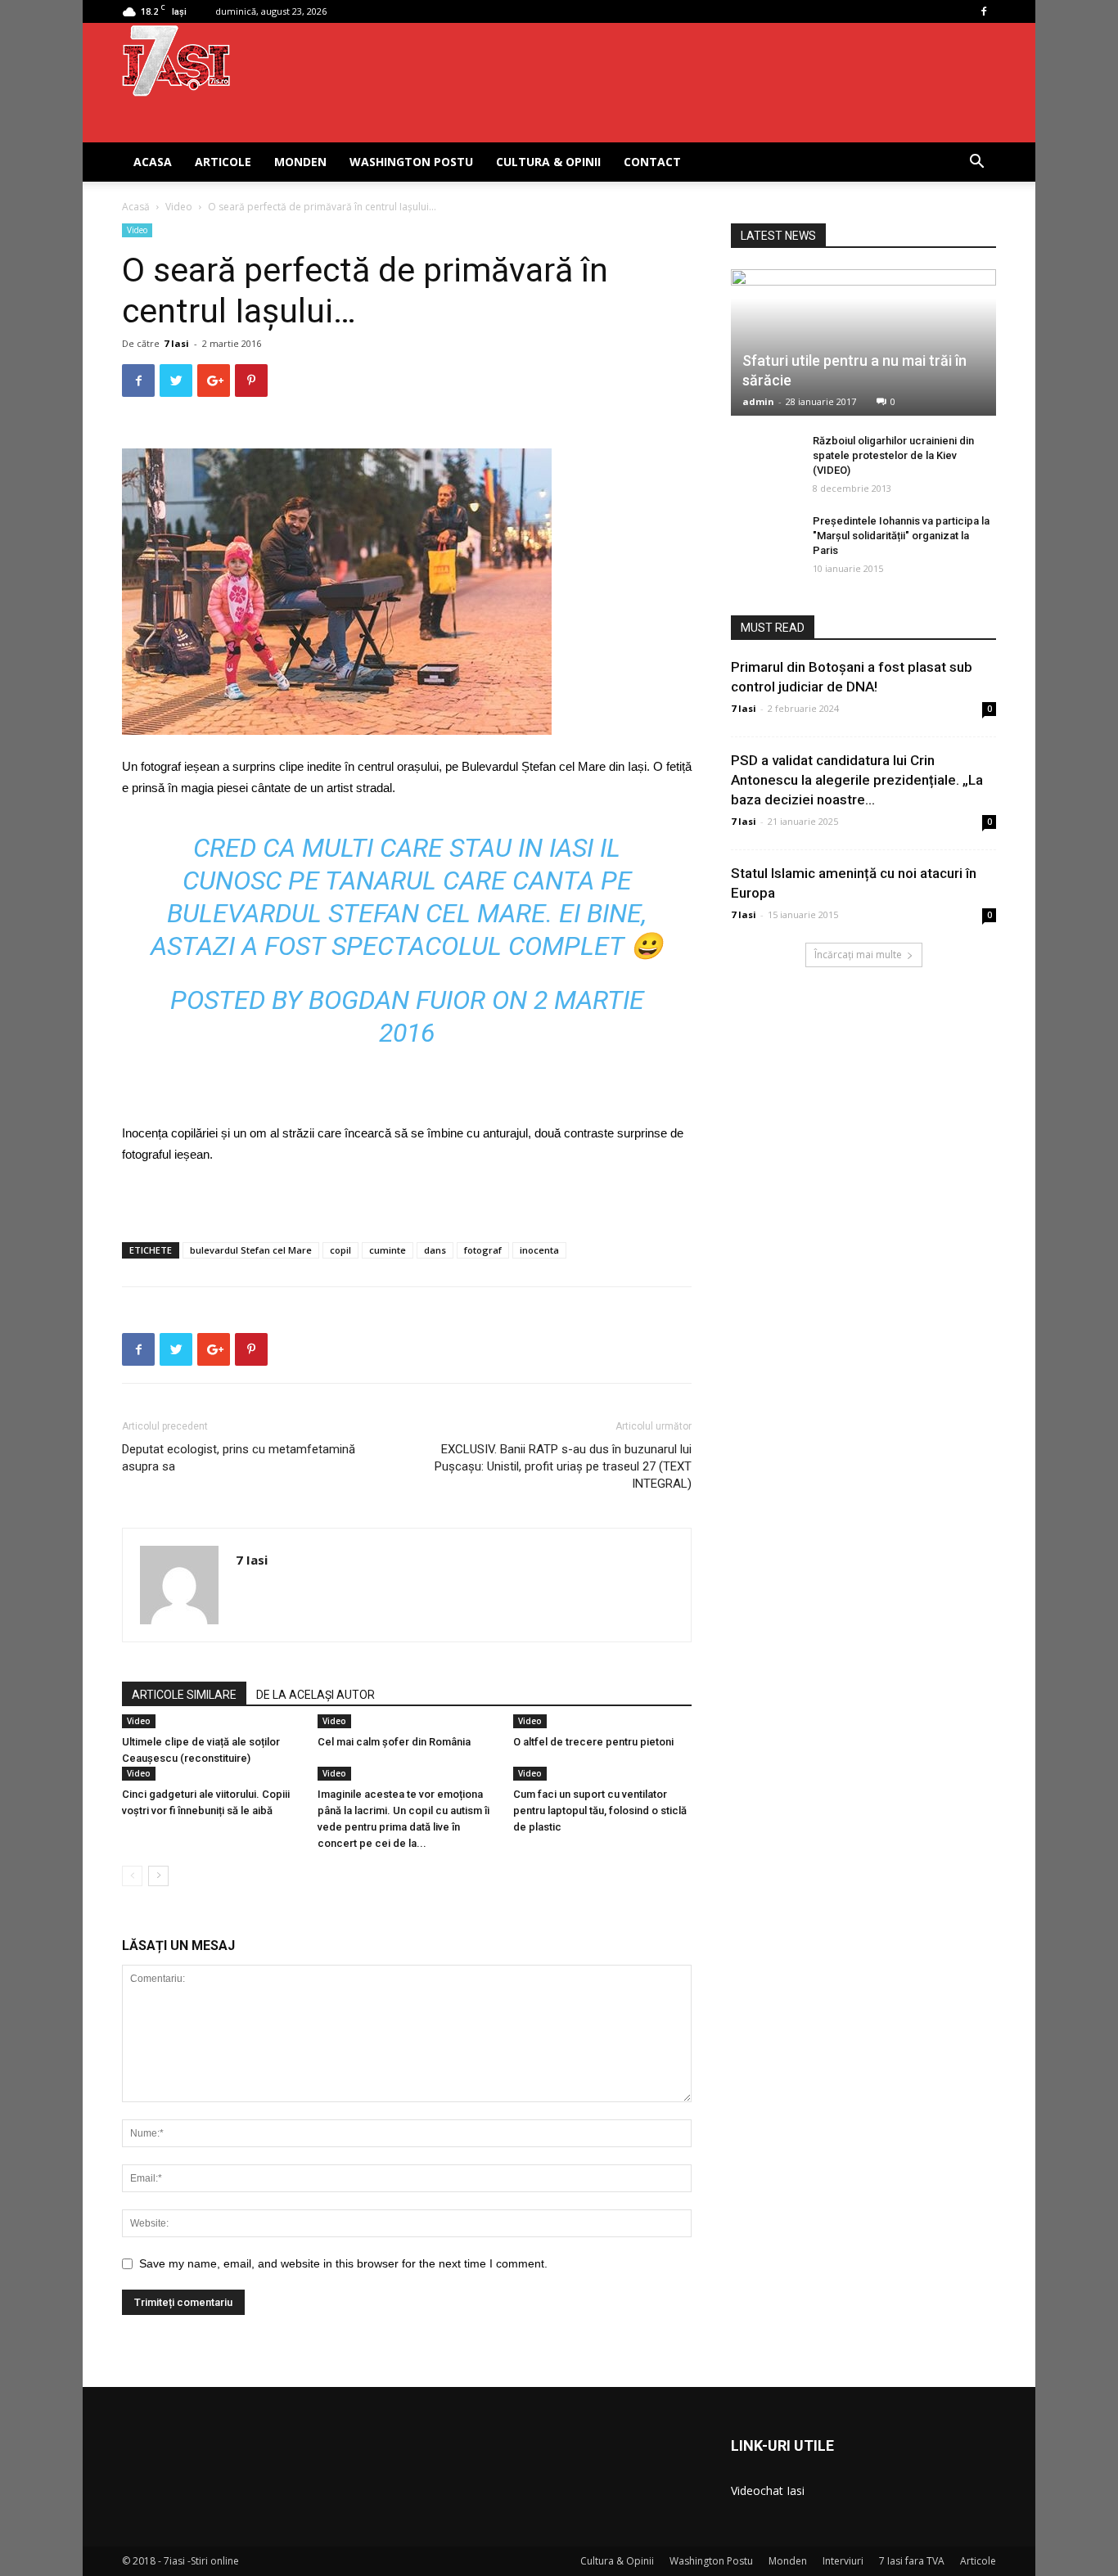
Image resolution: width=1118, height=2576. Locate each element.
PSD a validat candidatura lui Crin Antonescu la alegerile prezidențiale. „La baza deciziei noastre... (857, 780)
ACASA (153, 162)
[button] (976, 163)
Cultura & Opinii (548, 162)
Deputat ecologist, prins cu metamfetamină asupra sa (239, 1458)
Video (179, 207)
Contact (652, 162)
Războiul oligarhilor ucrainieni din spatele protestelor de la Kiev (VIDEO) (893, 455)
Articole (223, 162)
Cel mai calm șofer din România (394, 1742)
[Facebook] (984, 11)
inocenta (539, 1250)
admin (758, 401)
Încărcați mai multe (858, 955)
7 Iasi (176, 343)
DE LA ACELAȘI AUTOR (316, 1695)
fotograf (483, 1250)
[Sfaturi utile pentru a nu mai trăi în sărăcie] (863, 342)
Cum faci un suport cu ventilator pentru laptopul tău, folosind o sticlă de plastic (600, 1810)
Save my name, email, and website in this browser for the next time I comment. (343, 2263)
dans (435, 1250)
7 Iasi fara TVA (912, 2561)
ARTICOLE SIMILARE (184, 1695)
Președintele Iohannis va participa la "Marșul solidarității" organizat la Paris (901, 536)
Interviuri (843, 2561)
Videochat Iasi (768, 2490)
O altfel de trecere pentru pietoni (593, 1742)
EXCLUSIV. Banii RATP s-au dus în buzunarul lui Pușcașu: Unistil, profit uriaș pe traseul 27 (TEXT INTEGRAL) (563, 1466)
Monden (300, 162)
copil (340, 1250)
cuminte (388, 1250)
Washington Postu (411, 162)
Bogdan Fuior (397, 1000)
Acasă (136, 207)
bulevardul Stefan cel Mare (251, 1250)
